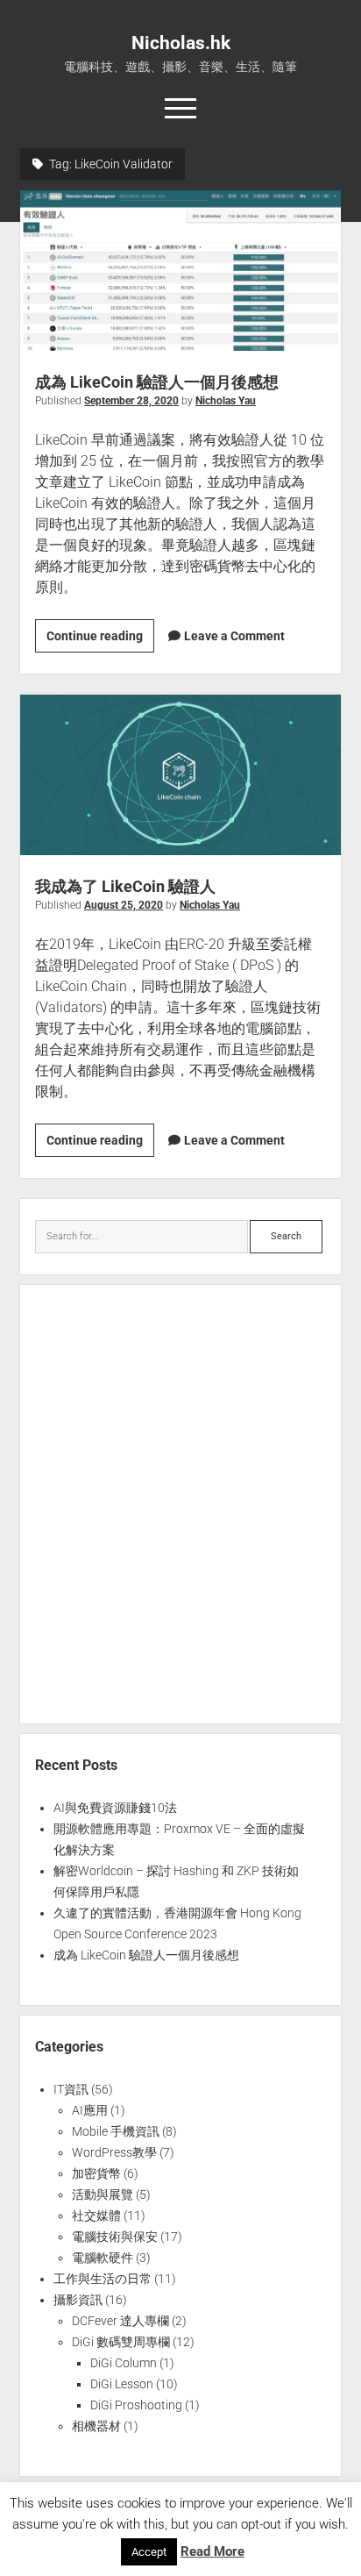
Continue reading (100, 640)
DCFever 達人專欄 (120, 2321)
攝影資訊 (78, 2300)
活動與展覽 (103, 2194)
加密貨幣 (96, 2173)
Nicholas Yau (226, 401)
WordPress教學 (114, 2152)
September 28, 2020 (131, 401)
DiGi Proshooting (136, 2405)
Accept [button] (149, 2552)
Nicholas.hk (181, 43)
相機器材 (96, 2426)
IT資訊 (71, 2089)
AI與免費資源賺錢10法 (115, 1808)
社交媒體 (96, 2216)
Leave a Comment (234, 636)
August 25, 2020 (124, 905)
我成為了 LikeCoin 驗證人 (180, 775)
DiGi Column (124, 2363)
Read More (212, 2551)
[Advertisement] (180, 1504)
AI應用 (90, 2110)
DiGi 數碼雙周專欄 (121, 2342)
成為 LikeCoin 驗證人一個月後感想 (180, 271)
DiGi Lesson (122, 2384)
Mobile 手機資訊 (116, 2131)
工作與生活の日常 (103, 2279)
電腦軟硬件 (103, 2258)
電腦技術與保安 (115, 2237)
